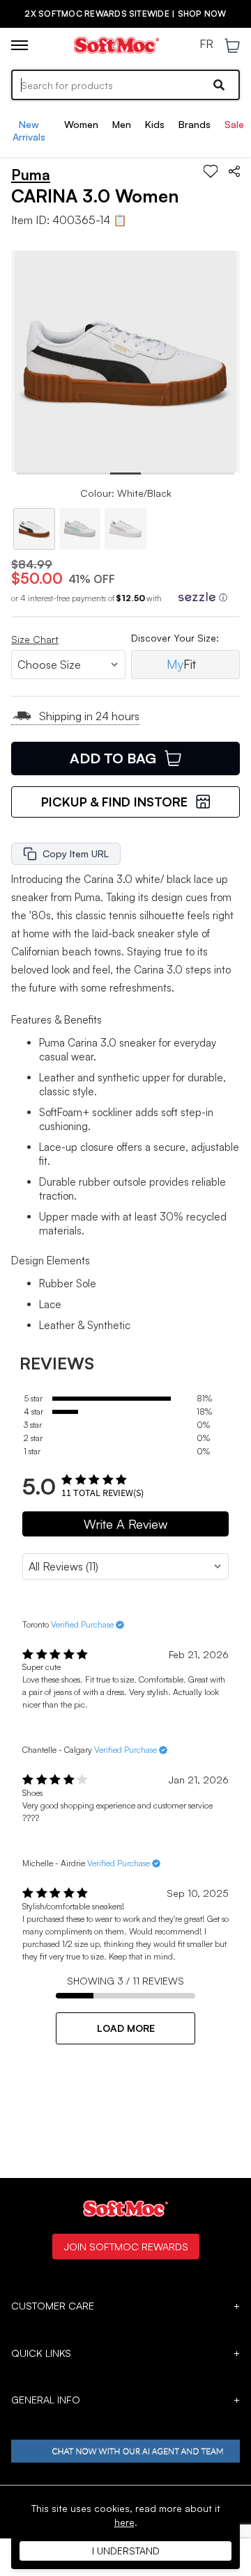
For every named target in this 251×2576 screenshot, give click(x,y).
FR (206, 45)
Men (122, 124)
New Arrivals (29, 130)
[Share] (234, 171)
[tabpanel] (126, 361)
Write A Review (125, 1524)
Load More (126, 2028)
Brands (195, 124)
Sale (234, 124)
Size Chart (35, 639)
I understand (126, 2551)
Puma (31, 175)
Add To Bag (113, 758)
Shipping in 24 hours (89, 716)
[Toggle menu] (20, 45)
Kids (155, 124)
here (124, 2522)
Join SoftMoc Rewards (126, 2246)
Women (81, 124)
